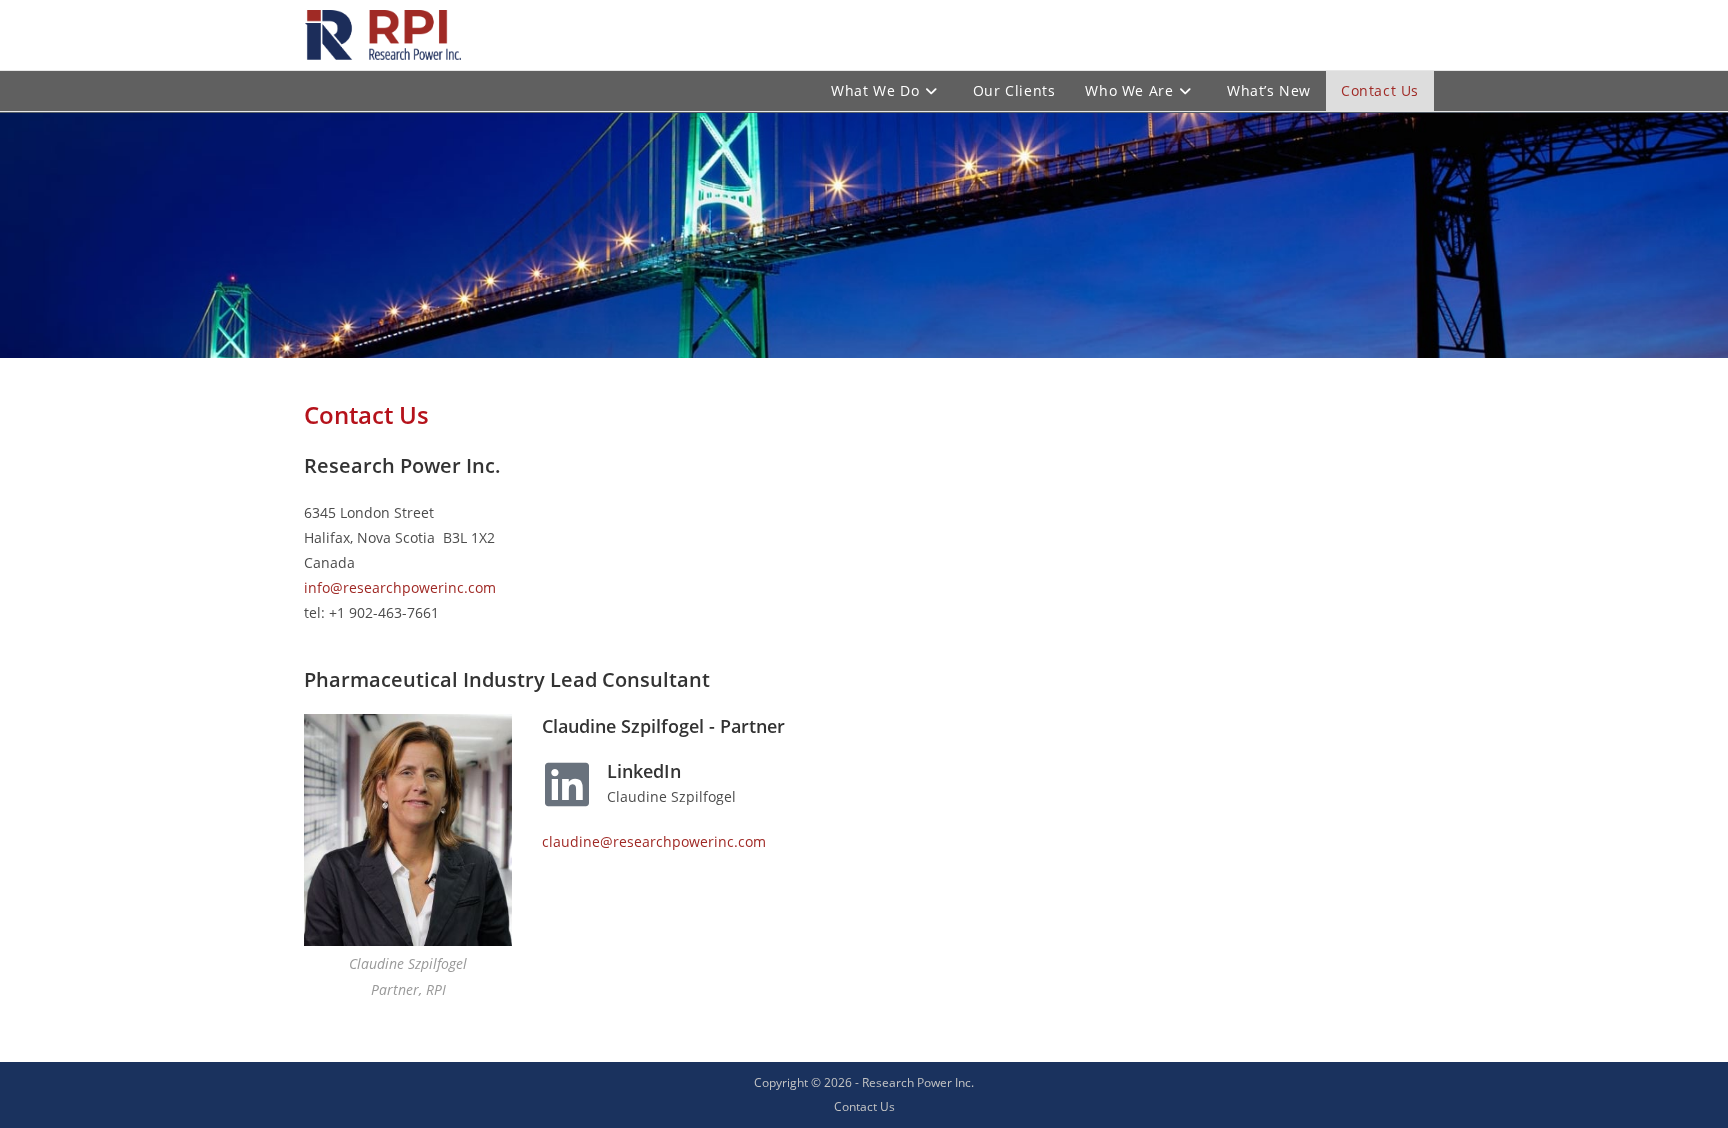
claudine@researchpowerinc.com (654, 841)
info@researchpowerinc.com (400, 587)
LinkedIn (644, 771)
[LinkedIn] (567, 784)
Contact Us (864, 1106)
